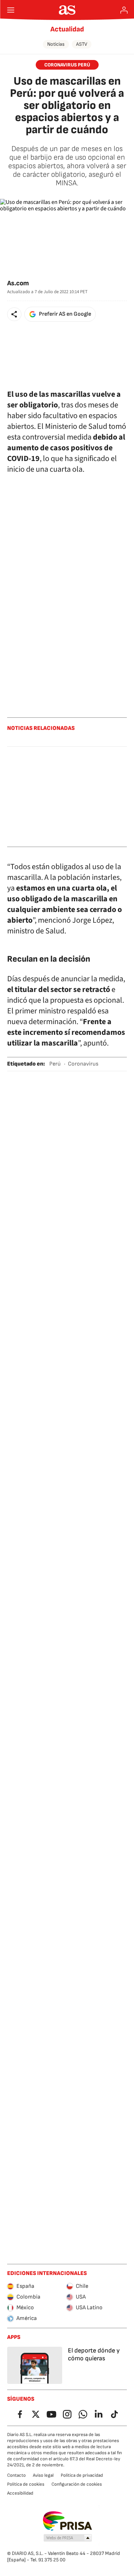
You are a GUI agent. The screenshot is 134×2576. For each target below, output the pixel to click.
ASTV (82, 44)
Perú (55, 1064)
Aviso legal (43, 2475)
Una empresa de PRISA (67, 2521)
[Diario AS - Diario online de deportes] (67, 10)
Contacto (16, 2475)
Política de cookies (26, 2484)
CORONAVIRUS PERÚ (67, 65)
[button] (14, 314)
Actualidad (67, 29)
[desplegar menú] (11, 10)
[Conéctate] (124, 10)
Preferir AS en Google (65, 314)
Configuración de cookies (77, 2484)
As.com (18, 283)
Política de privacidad (82, 2475)
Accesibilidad (20, 2493)
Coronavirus (83, 1064)
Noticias (56, 44)
